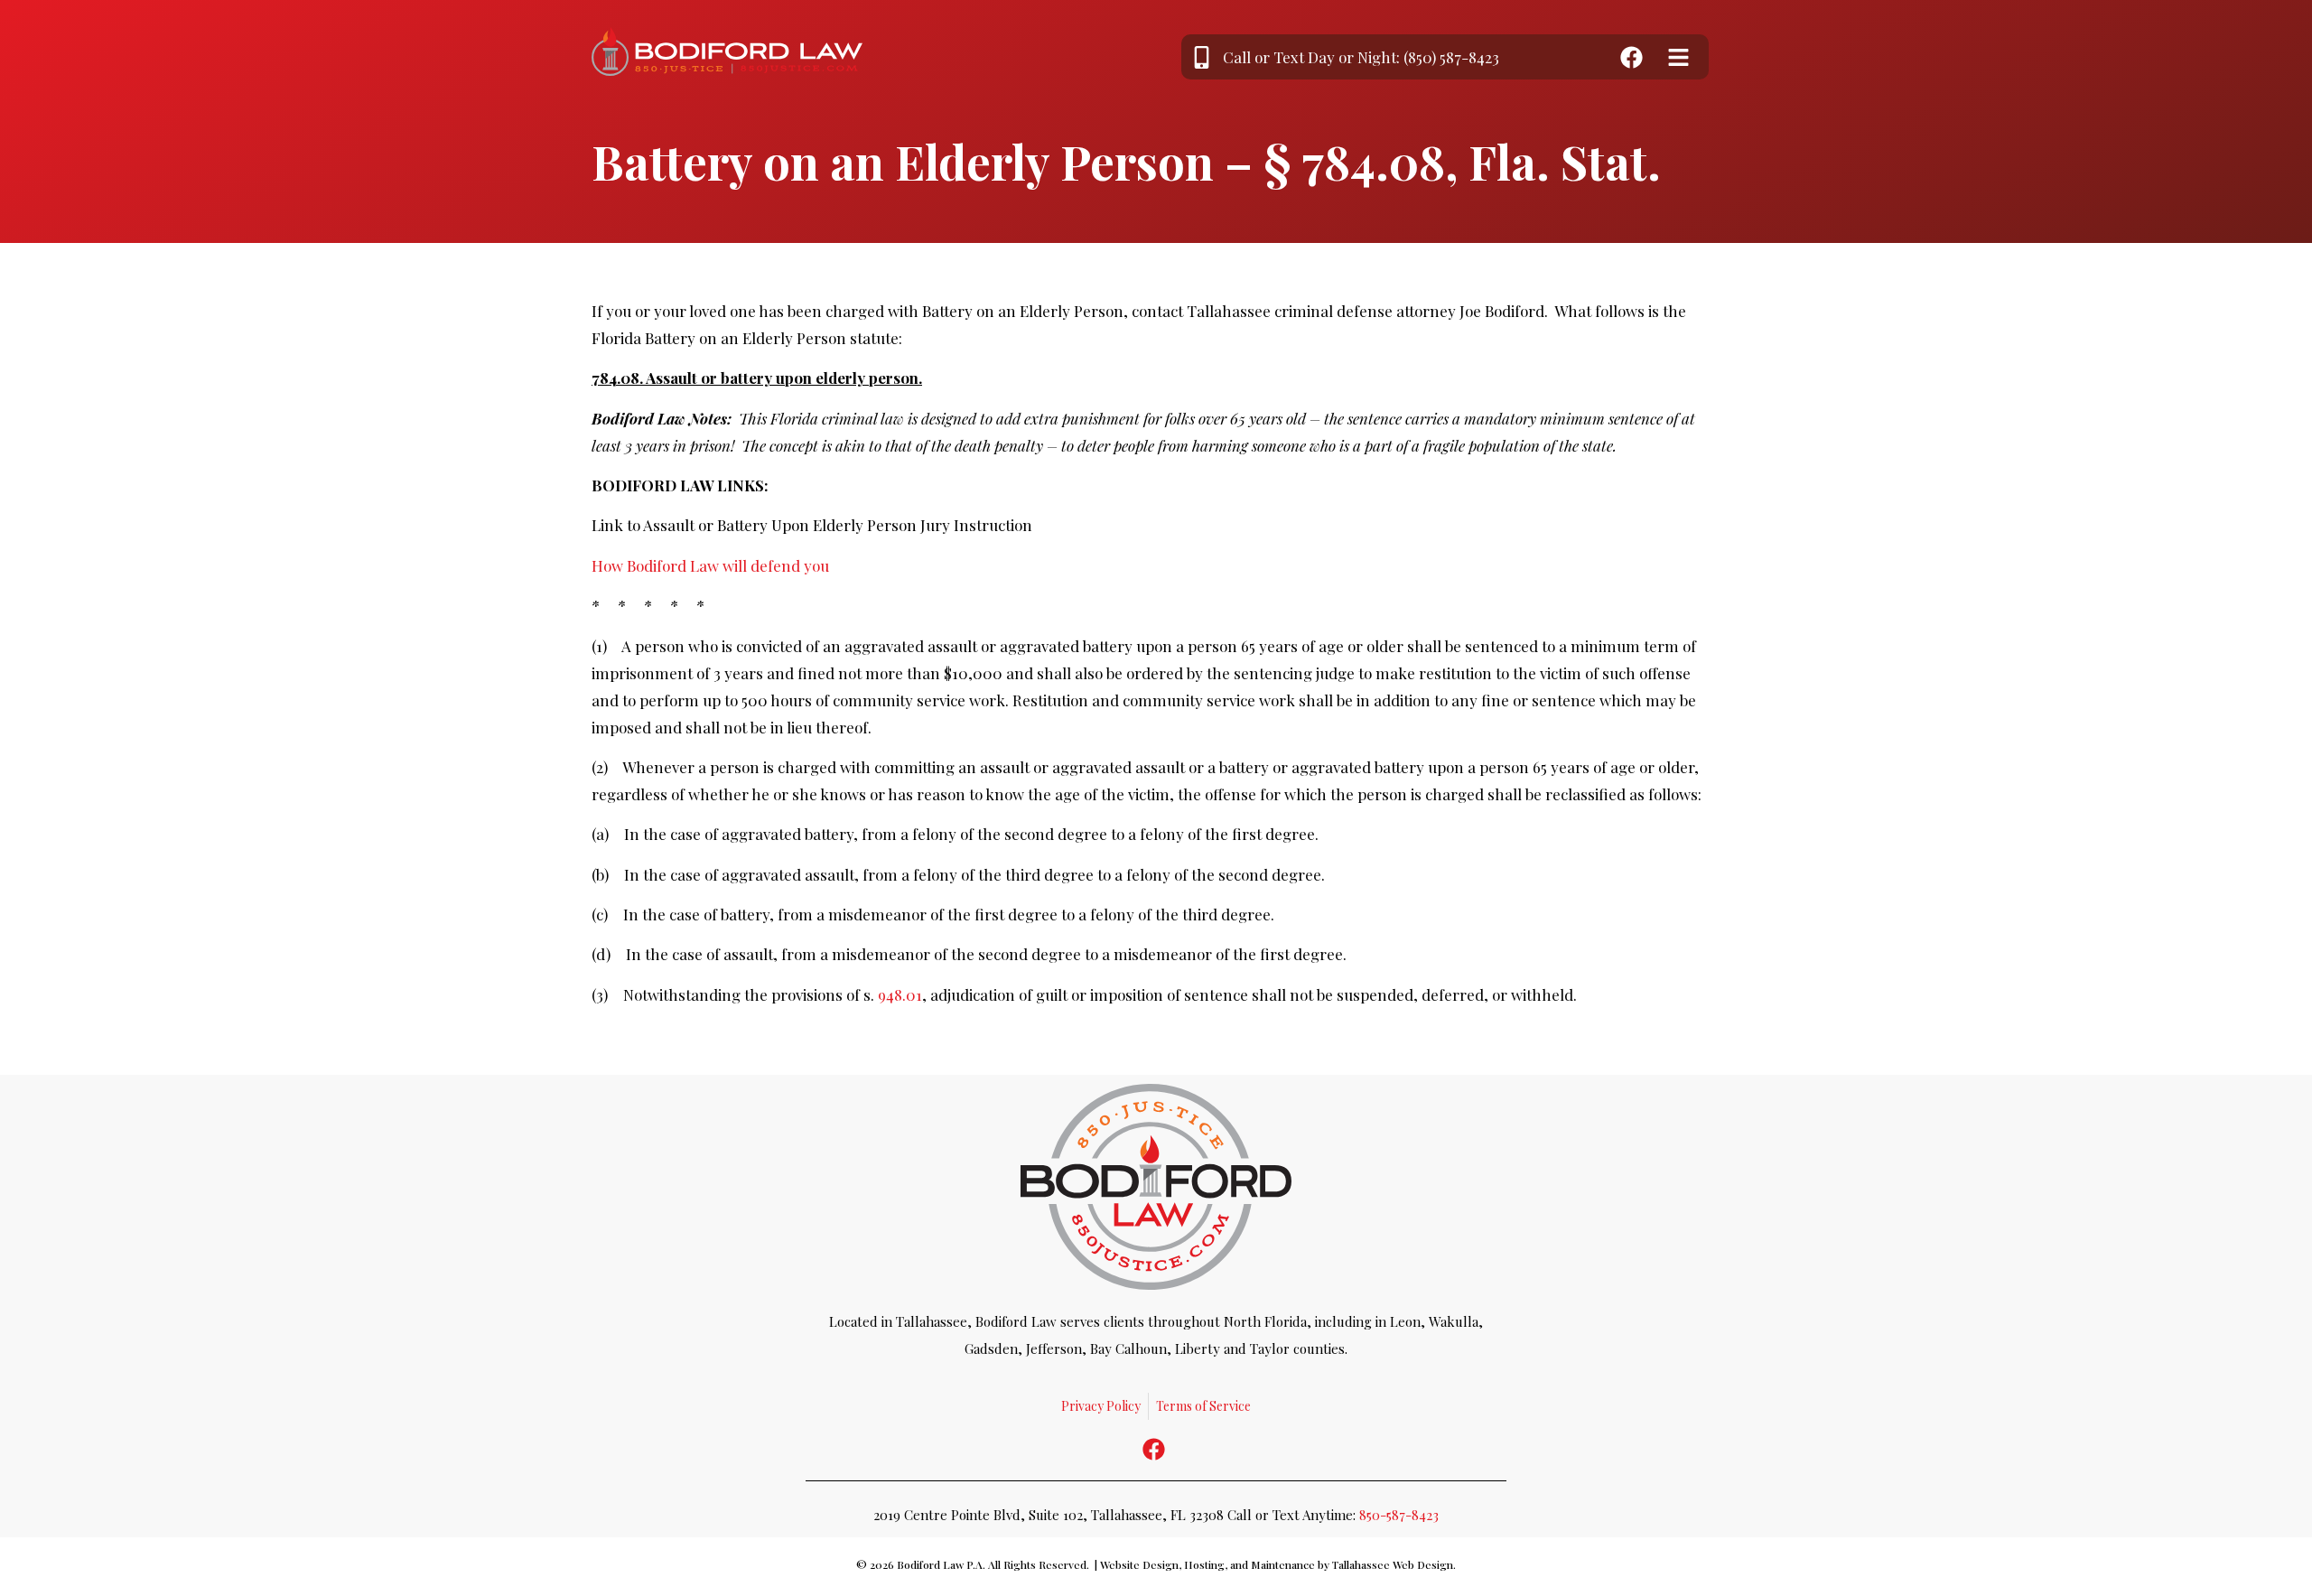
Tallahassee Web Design (1393, 1564)
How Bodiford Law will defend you (710, 565)
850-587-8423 (1399, 1515)
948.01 (900, 994)
